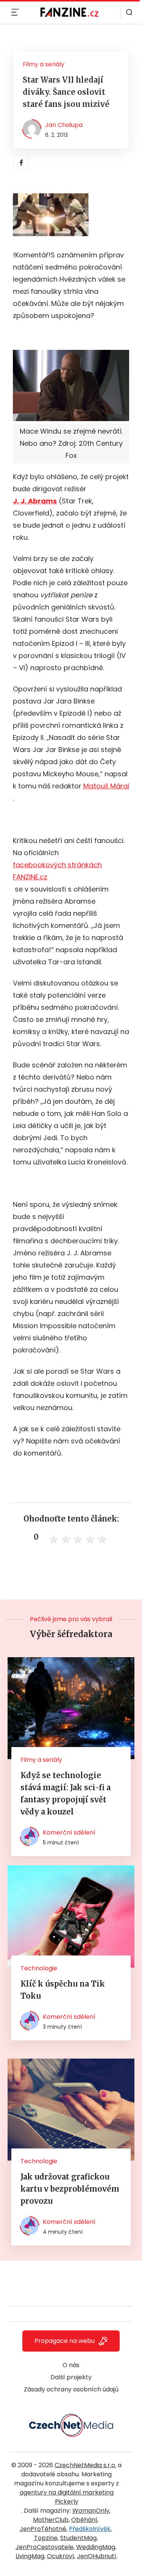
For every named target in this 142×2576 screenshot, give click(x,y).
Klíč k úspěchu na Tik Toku (63, 1990)
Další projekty (71, 2377)
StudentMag (78, 2538)
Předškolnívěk (90, 2529)
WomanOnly (91, 2511)
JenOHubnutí (97, 2556)
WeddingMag (96, 2547)
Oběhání (84, 2520)
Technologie (39, 1968)
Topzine (46, 2538)
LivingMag (30, 2556)
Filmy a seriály (44, 64)
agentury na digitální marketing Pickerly (67, 2497)
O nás (71, 2365)
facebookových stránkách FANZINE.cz (57, 871)
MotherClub (51, 2520)
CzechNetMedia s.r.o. (85, 2465)
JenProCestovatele (44, 2547)
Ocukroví (61, 2556)
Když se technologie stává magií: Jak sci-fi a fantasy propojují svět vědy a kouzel (66, 1793)
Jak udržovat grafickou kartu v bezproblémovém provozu (70, 2189)
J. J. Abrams (35, 501)
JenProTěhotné (43, 2529)
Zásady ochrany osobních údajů (71, 2389)
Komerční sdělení (69, 1833)
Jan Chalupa (64, 125)
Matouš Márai (106, 786)
